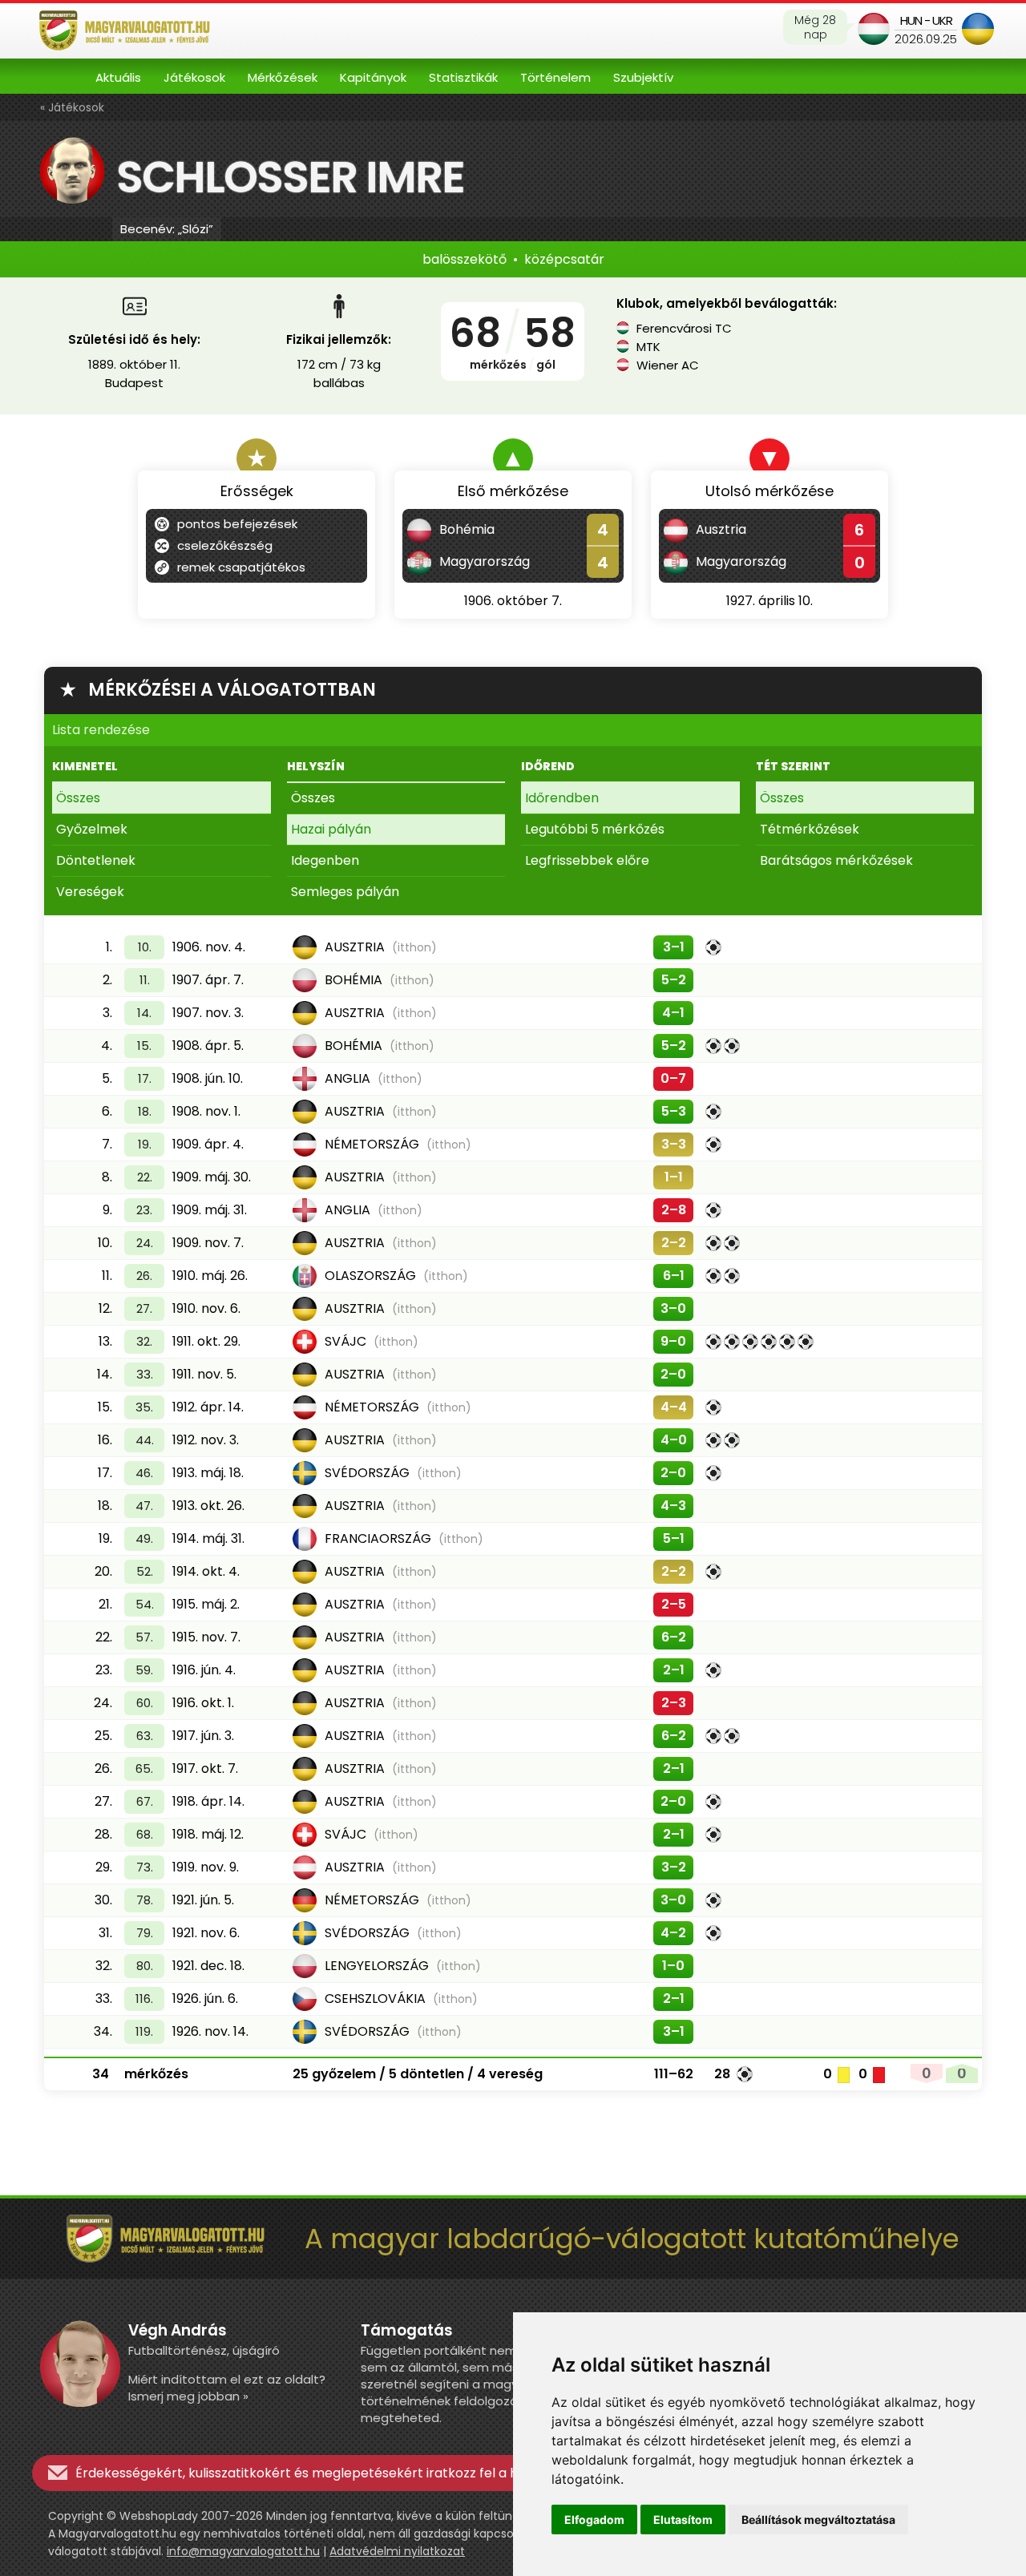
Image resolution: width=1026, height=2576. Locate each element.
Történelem (555, 77)
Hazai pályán (331, 829)
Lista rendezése (101, 730)
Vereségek (90, 892)
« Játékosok (72, 107)
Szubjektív (643, 77)
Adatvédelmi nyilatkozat (397, 2551)
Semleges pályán (345, 892)
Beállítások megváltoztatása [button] (818, 2519)
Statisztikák (463, 77)
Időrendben (562, 798)
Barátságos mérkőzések (836, 860)
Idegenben (325, 860)
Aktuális (118, 77)
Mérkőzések (283, 77)
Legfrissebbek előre (587, 860)
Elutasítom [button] (683, 2519)
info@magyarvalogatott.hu (243, 2551)
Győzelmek (92, 829)
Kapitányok (373, 77)
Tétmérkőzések (810, 829)
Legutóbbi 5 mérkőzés (595, 829)
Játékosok (194, 77)
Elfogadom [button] (594, 2519)
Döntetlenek (96, 860)
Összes (78, 798)
